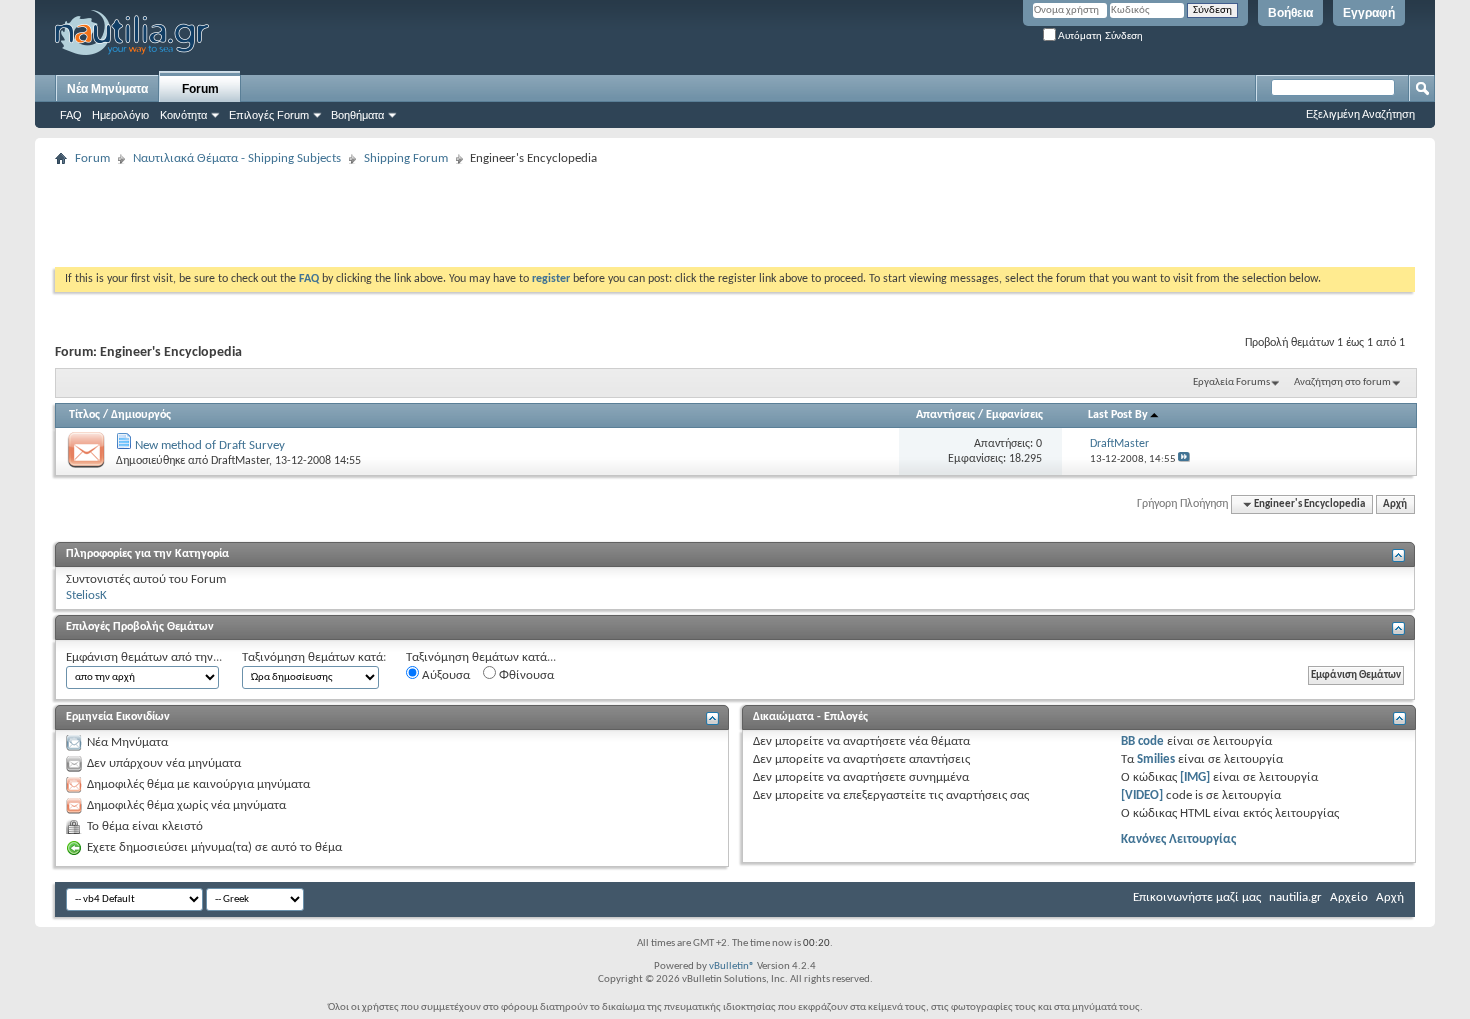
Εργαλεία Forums (1231, 382)
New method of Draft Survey (210, 445)
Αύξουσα (444, 675)
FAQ (71, 115)
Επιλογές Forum (269, 115)
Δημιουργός (141, 415)
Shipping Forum (406, 158)
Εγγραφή (1369, 13)
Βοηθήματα (357, 115)
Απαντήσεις (945, 415)
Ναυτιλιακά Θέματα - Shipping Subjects (237, 158)
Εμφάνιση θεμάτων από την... (144, 657)
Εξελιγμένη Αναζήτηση (1360, 114)
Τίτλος (84, 415)
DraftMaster (240, 461)
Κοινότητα (183, 115)
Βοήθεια (1290, 13)
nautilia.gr (1295, 897)
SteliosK (86, 595)
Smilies (1156, 759)
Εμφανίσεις (1014, 415)
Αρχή (1395, 504)
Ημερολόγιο (120, 115)
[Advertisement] (419, 217)
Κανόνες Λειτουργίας (1178, 839)
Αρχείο (1349, 897)
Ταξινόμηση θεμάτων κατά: (314, 657)
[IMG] (1195, 777)
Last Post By (1118, 415)
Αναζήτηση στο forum (1342, 382)
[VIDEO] (1142, 795)
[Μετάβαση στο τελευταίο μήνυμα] (1184, 459)
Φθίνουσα (525, 675)
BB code (1142, 741)
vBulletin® (732, 966)
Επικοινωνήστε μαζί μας (1197, 897)
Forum (200, 89)
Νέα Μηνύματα (107, 89)
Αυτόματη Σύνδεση (1099, 35)
